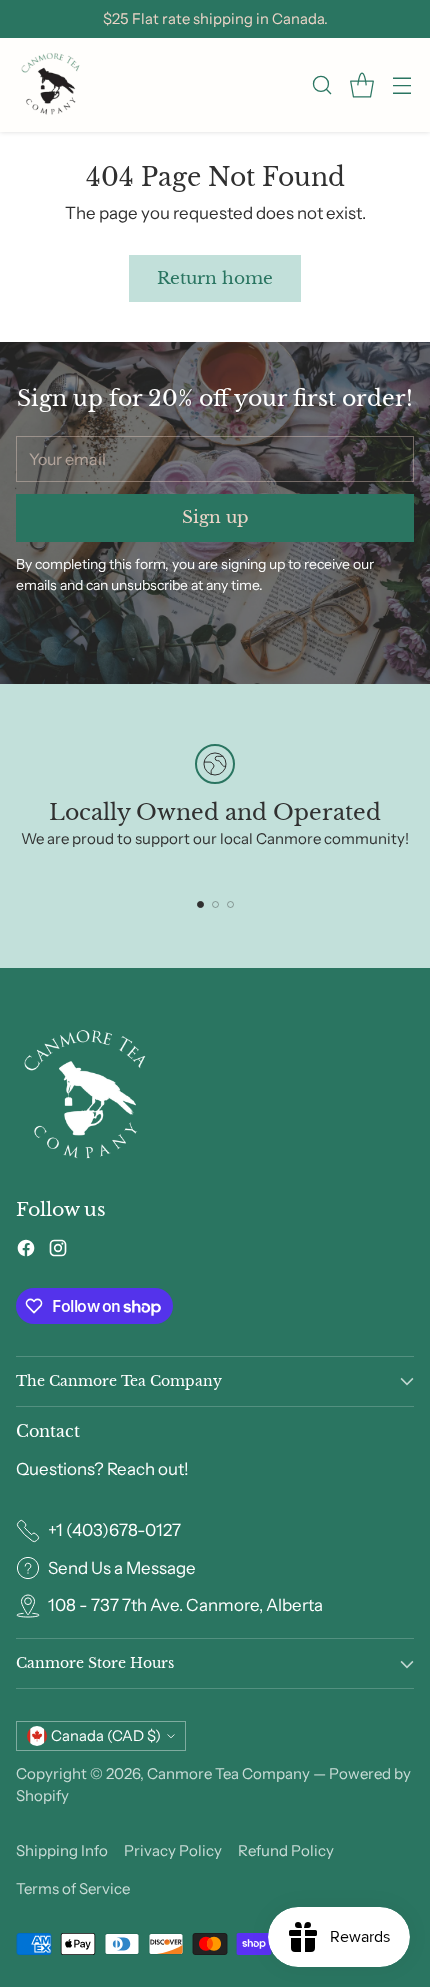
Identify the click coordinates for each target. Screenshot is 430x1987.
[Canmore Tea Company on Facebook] (26, 1251)
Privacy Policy (173, 1850)
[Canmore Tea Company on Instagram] (58, 1251)
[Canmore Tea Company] (51, 85)
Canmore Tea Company (228, 1773)
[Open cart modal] (361, 85)
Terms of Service (73, 1888)
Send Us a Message (122, 1568)
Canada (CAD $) (106, 1736)
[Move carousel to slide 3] (230, 904)
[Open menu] (401, 85)
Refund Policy (286, 1850)
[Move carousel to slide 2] (215, 904)
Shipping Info (62, 1850)
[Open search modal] (321, 85)
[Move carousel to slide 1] (200, 904)
